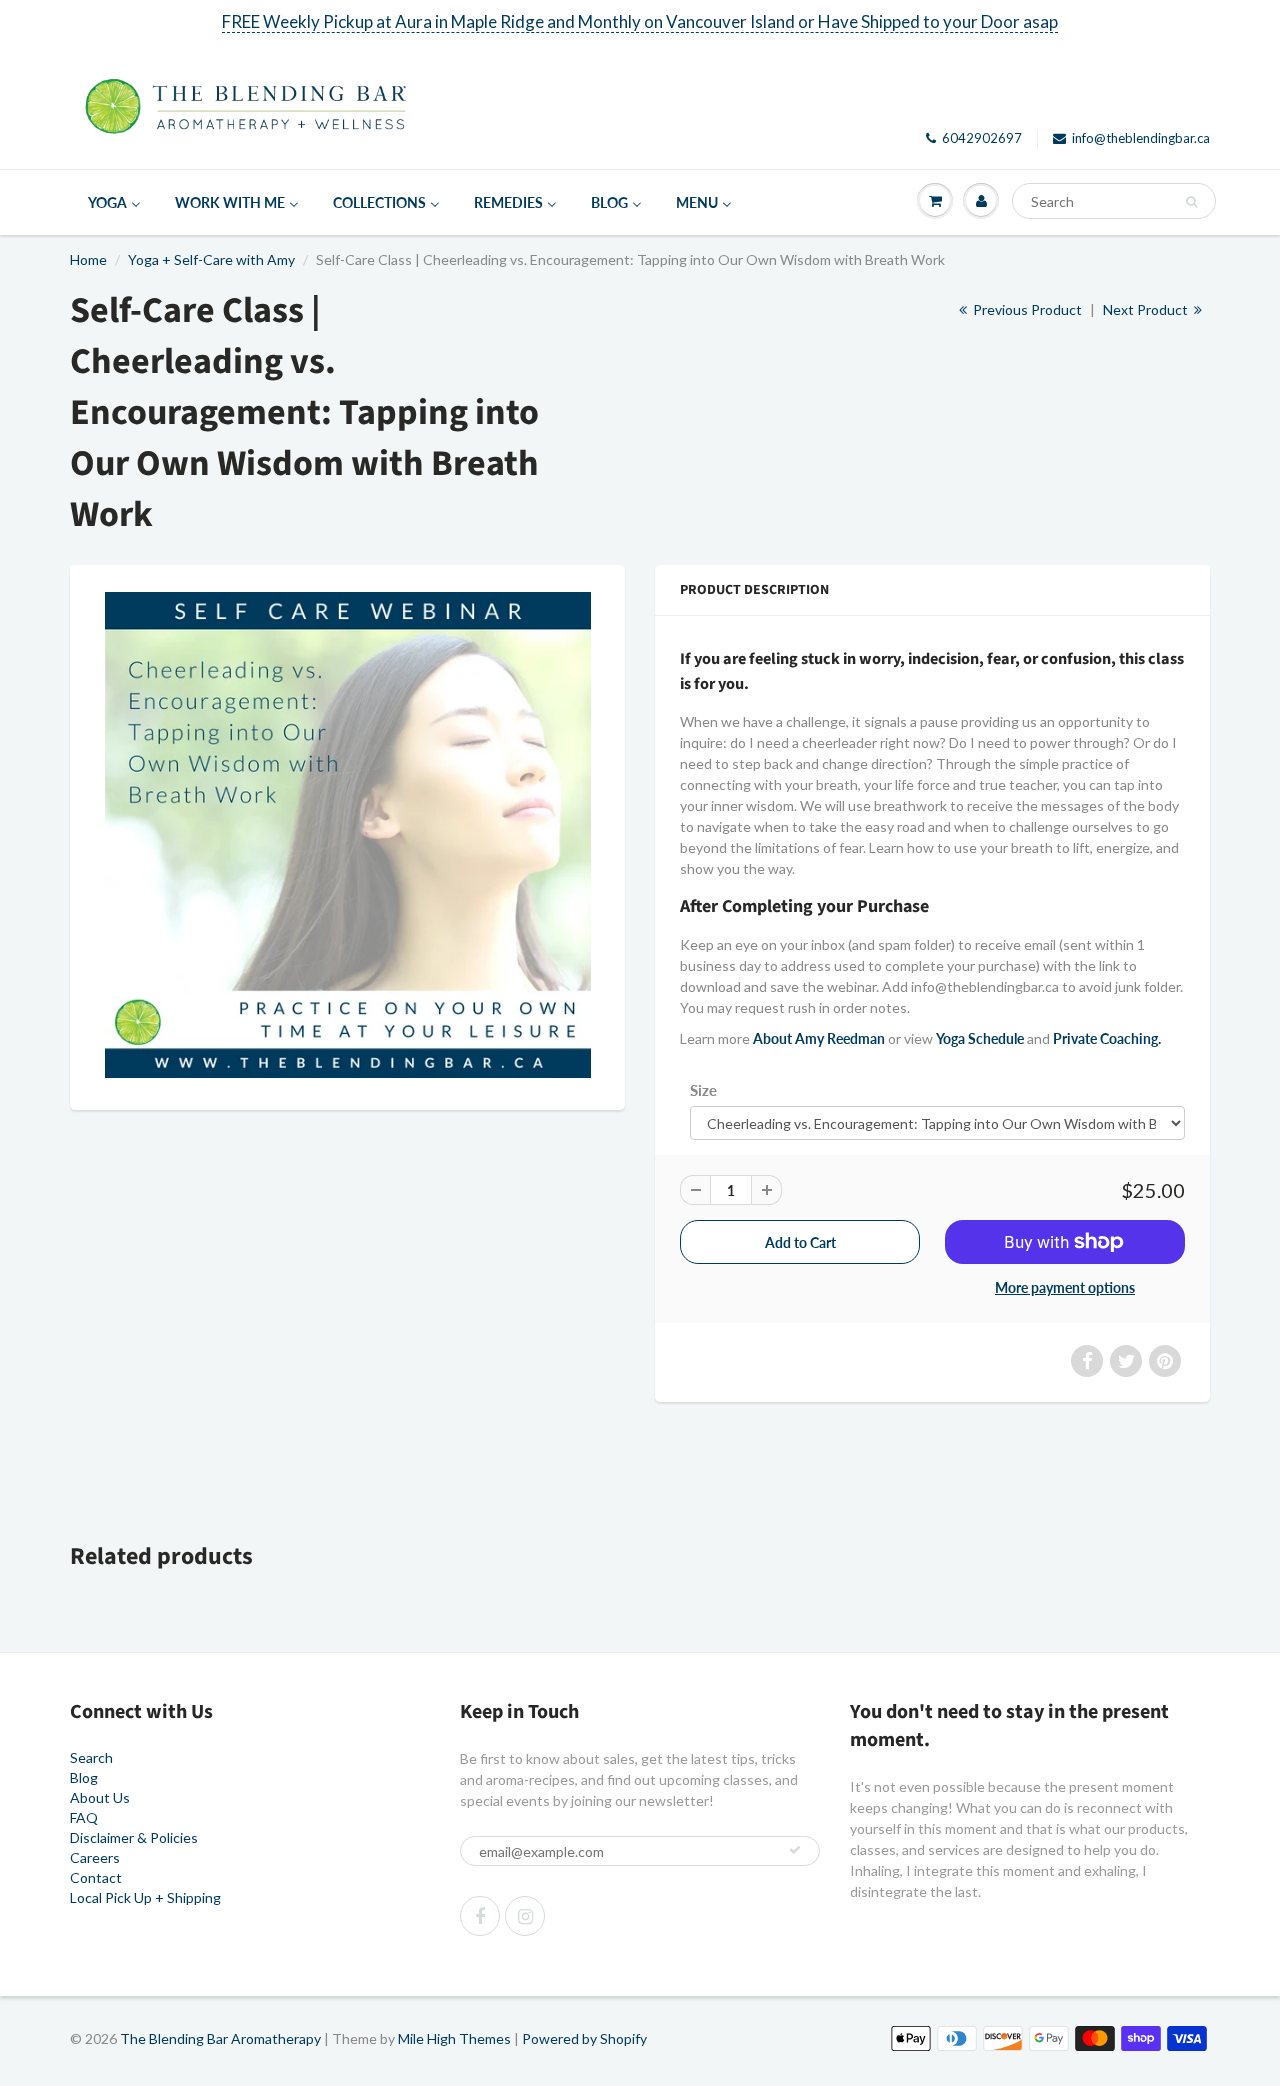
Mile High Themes (454, 2038)
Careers (95, 1857)
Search (91, 1757)
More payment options (1065, 1287)
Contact (96, 1877)
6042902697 (982, 138)
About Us (100, 1797)
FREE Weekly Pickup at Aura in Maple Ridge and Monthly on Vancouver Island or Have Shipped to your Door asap (640, 21)
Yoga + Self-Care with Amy (211, 259)
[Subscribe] (795, 1850)
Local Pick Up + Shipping (145, 1897)
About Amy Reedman (819, 1038)
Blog (84, 1777)
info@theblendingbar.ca (1141, 138)
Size (703, 1090)
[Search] (1191, 202)
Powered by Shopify (584, 2038)
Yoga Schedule (980, 1038)
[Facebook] (480, 1916)
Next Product (1147, 309)
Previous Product (1026, 309)
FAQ (84, 1817)
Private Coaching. (1107, 1038)
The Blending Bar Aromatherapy (220, 2038)
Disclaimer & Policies (134, 1837)
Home (88, 259)
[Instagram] (525, 1916)
